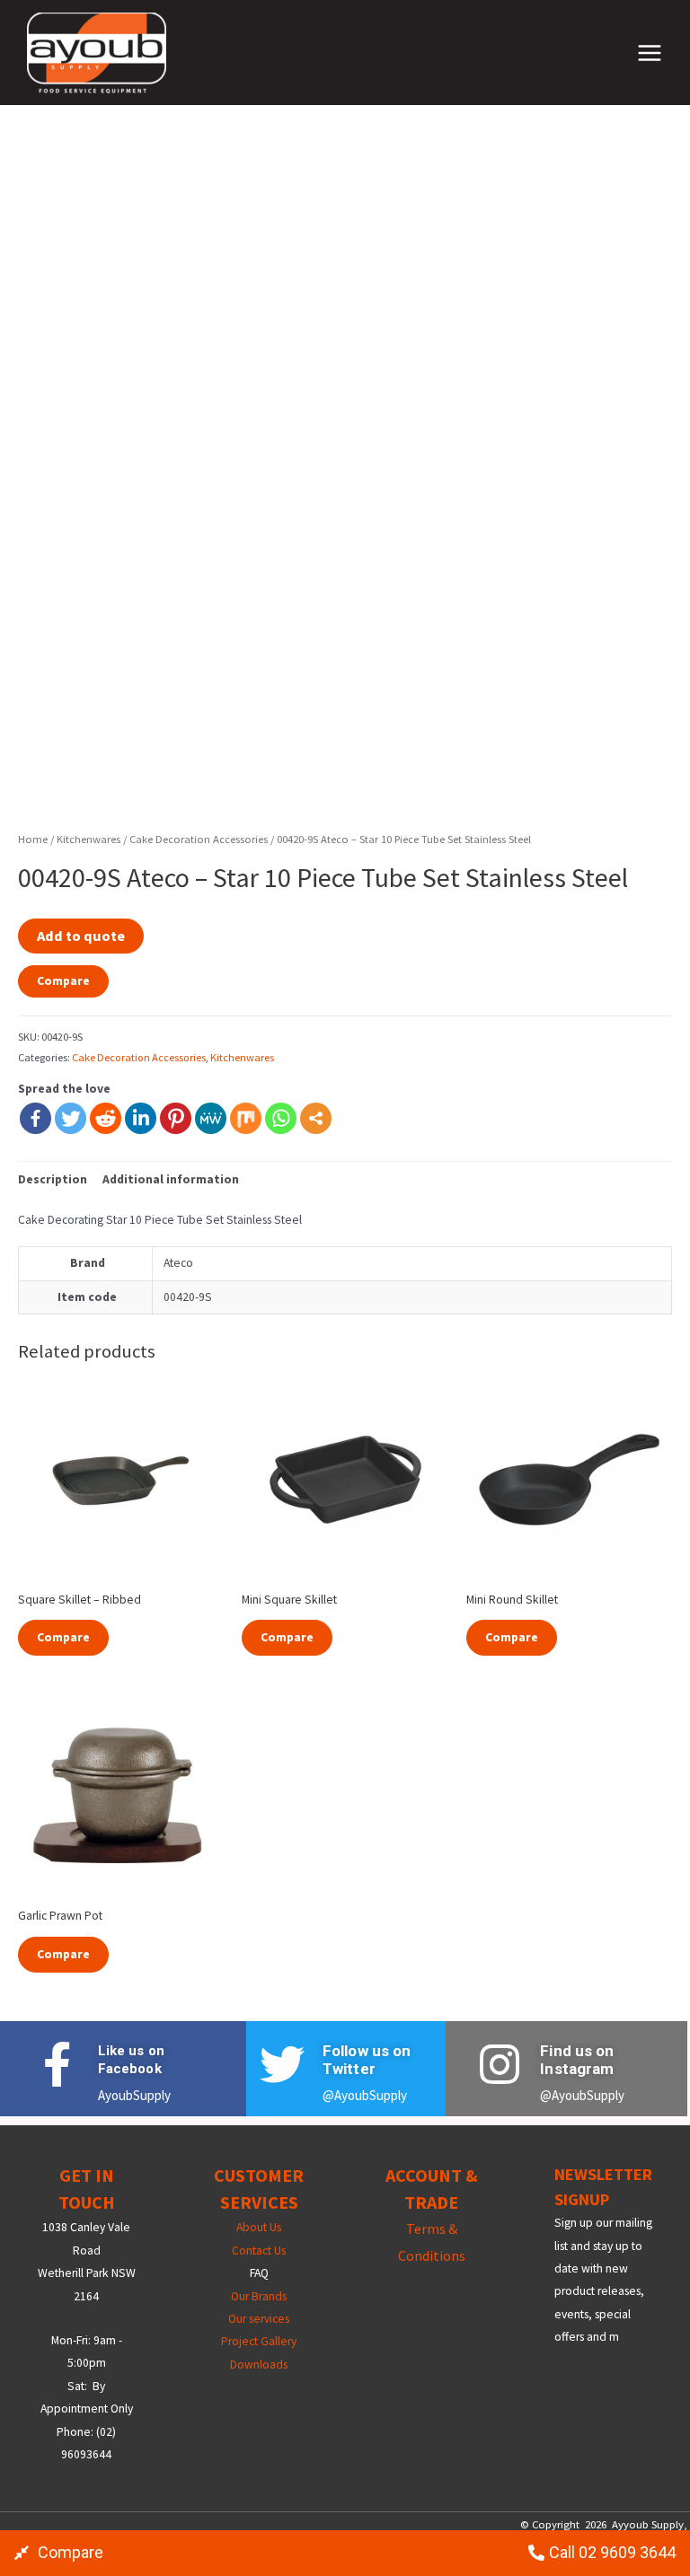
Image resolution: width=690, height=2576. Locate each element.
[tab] (53, 1179)
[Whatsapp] (281, 1118)
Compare (63, 981)
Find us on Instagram (577, 2060)
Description (53, 1179)
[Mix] (246, 1118)
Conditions (432, 2255)
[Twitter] (71, 1118)
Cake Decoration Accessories (199, 839)
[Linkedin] (141, 1118)
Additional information (171, 1179)
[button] (59, 2553)
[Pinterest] (176, 1118)
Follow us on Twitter (367, 2060)
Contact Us (259, 2251)
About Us (259, 2227)
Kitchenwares (88, 839)
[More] (316, 1118)
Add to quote (81, 936)
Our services (259, 2319)
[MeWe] (211, 1118)
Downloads (259, 2365)
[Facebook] (35, 1118)
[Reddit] (106, 1118)
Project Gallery (259, 2341)
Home (33, 839)
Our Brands (259, 2296)
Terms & (432, 2229)
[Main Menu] (650, 53)
